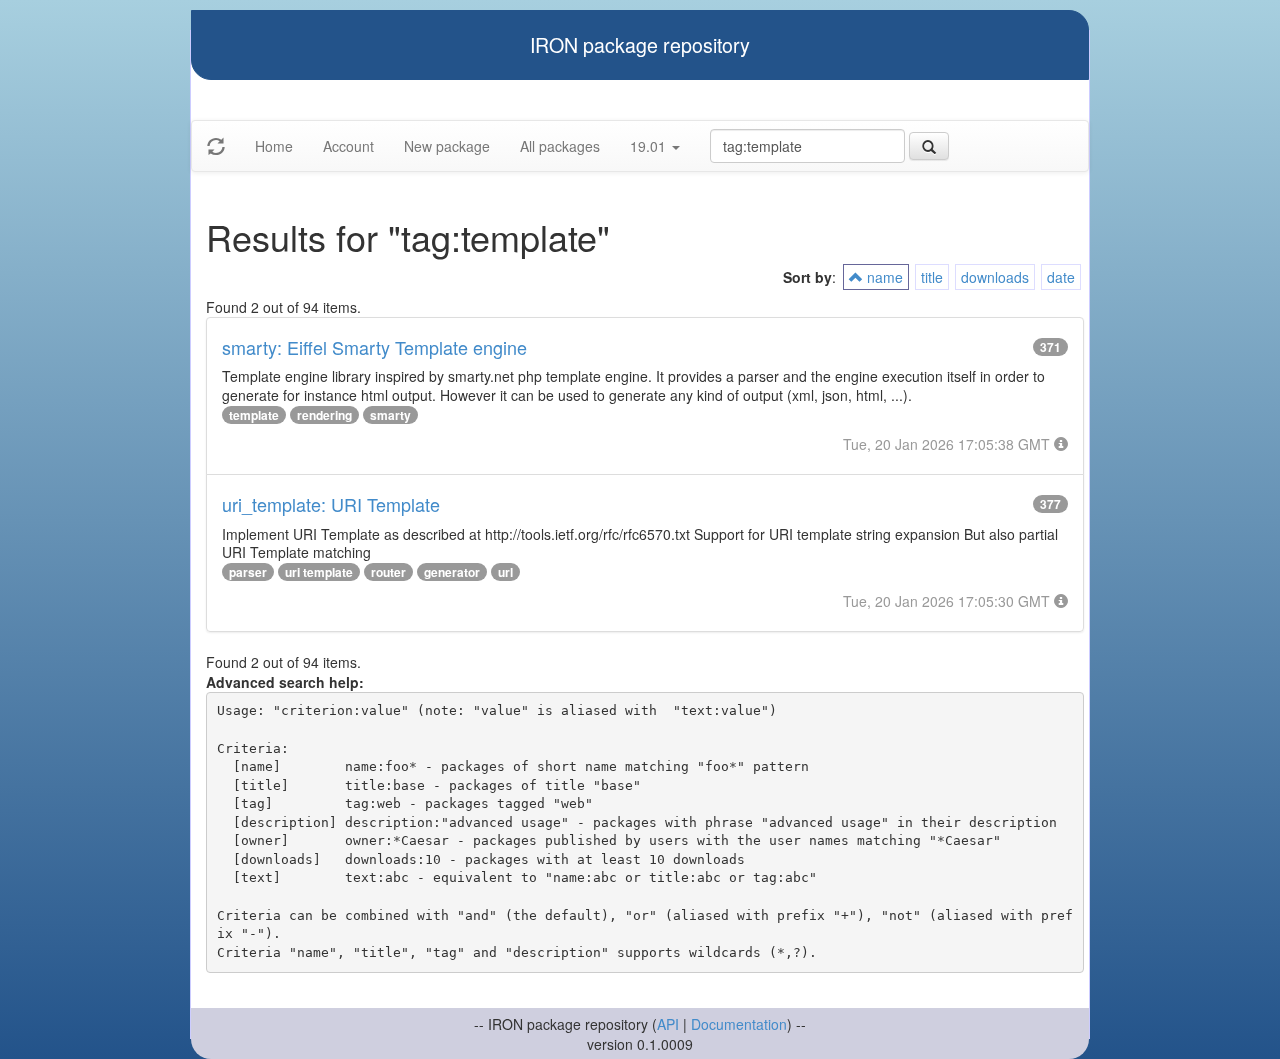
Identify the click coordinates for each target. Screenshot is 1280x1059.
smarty (390, 415)
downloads (995, 277)
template (254, 415)
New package (447, 146)
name (883, 277)
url (505, 572)
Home (274, 146)
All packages (560, 146)
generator (452, 572)
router (388, 572)
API (668, 1024)
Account (348, 146)
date (1061, 277)
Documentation (739, 1024)
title (932, 277)
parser (248, 572)
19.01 (650, 146)
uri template (319, 572)
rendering (324, 415)
